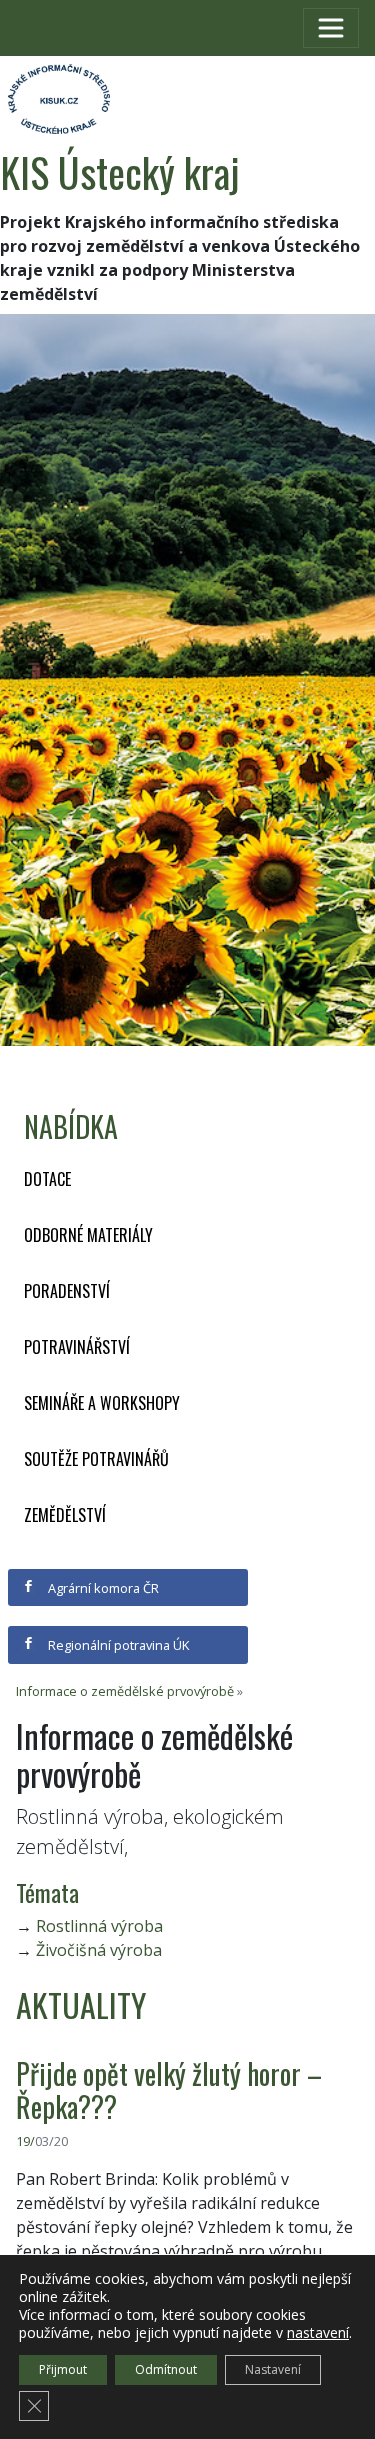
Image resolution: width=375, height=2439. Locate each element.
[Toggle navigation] (331, 28)
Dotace (47, 1179)
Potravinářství (77, 1347)
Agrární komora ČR (102, 1588)
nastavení (318, 2333)
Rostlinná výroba (99, 1926)
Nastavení (273, 2369)
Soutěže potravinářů (96, 1459)
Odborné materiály (88, 1235)
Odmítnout (166, 2369)
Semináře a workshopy (102, 1403)
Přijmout (63, 2369)
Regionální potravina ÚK (117, 1645)
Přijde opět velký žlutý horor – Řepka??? (169, 2090)
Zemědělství (65, 1515)
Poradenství (67, 1291)
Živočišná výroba (99, 1950)
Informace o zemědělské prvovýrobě (125, 1691)
